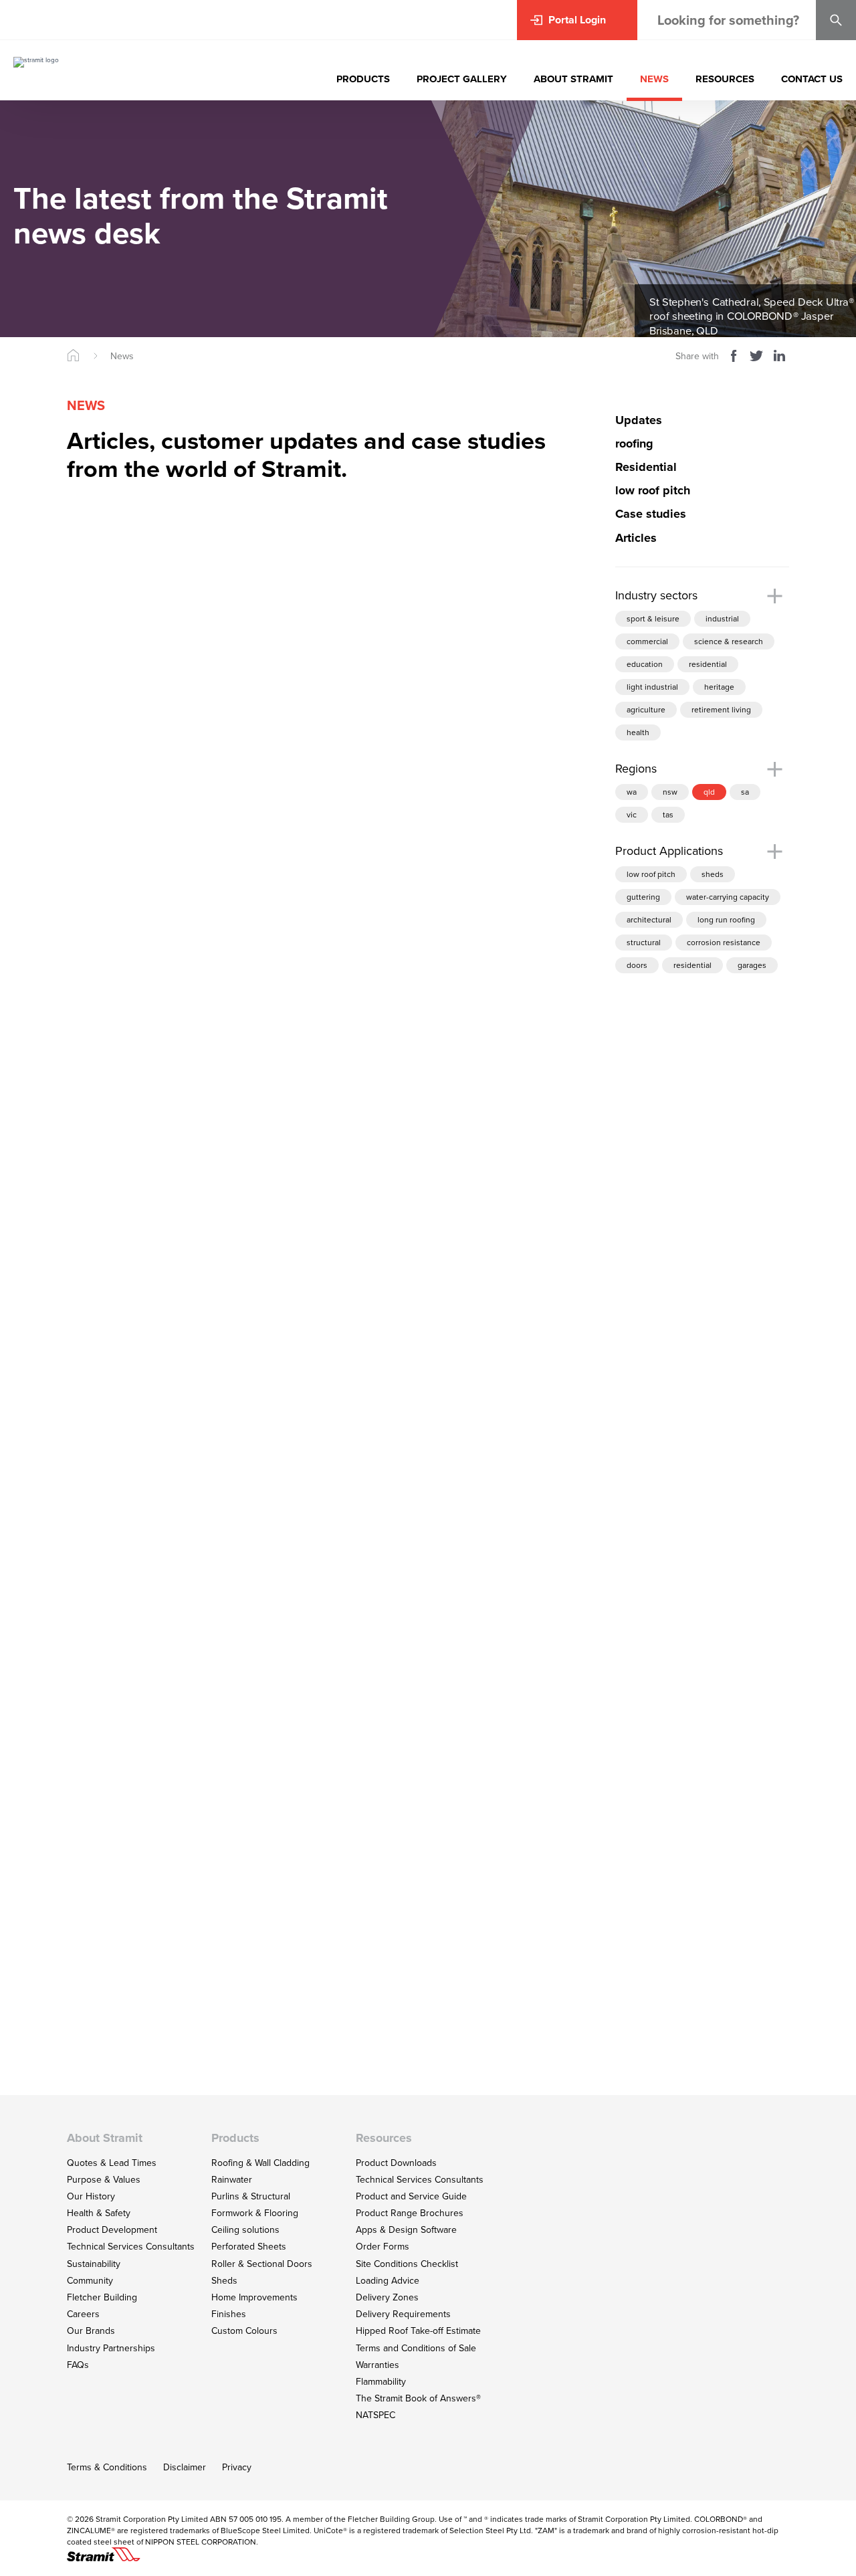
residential (708, 664)
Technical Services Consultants (131, 2247)
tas (668, 815)
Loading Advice (388, 2281)
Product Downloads (396, 2163)
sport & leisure (653, 619)
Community (90, 2281)
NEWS (654, 79)
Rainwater (232, 2180)
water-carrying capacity (728, 898)
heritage (719, 687)
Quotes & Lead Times (112, 2163)
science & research (729, 641)
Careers (83, 2314)
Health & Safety (99, 2213)
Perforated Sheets (249, 2247)
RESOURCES (725, 79)
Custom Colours (244, 2331)
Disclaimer (185, 2467)
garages (752, 966)
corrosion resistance (724, 943)
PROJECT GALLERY (462, 79)
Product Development (112, 2230)
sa (745, 793)
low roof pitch (651, 875)
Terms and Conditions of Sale (416, 2348)
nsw (670, 793)
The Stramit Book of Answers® (418, 2398)
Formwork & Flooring (255, 2213)
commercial (647, 641)
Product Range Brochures (410, 2213)
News (122, 356)
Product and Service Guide (411, 2196)
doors (637, 966)
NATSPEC (376, 2415)
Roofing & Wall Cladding (260, 2163)
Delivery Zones (387, 2297)
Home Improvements (254, 2297)
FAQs (78, 2365)
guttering (643, 898)
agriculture (646, 710)
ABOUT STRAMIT (573, 79)
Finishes (229, 2314)
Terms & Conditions (107, 2467)
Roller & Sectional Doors (262, 2264)
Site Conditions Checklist (407, 2264)
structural (644, 943)
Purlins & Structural (251, 2196)
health (638, 732)
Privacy (237, 2467)
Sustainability (94, 2264)
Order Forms (383, 2247)
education (645, 664)
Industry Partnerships (111, 2348)
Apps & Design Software (406, 2230)
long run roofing (726, 920)
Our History (91, 2196)
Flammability (381, 2382)
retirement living (721, 710)
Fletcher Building (102, 2297)
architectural (649, 920)
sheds (713, 875)
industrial (722, 619)
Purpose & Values (104, 2180)
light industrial (652, 687)
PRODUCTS (363, 79)
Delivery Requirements (403, 2314)
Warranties (378, 2365)
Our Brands (91, 2331)
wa (632, 793)
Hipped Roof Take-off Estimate (418, 2331)
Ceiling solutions (245, 2230)
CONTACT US (812, 79)
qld (709, 793)
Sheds (224, 2281)
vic (632, 815)
